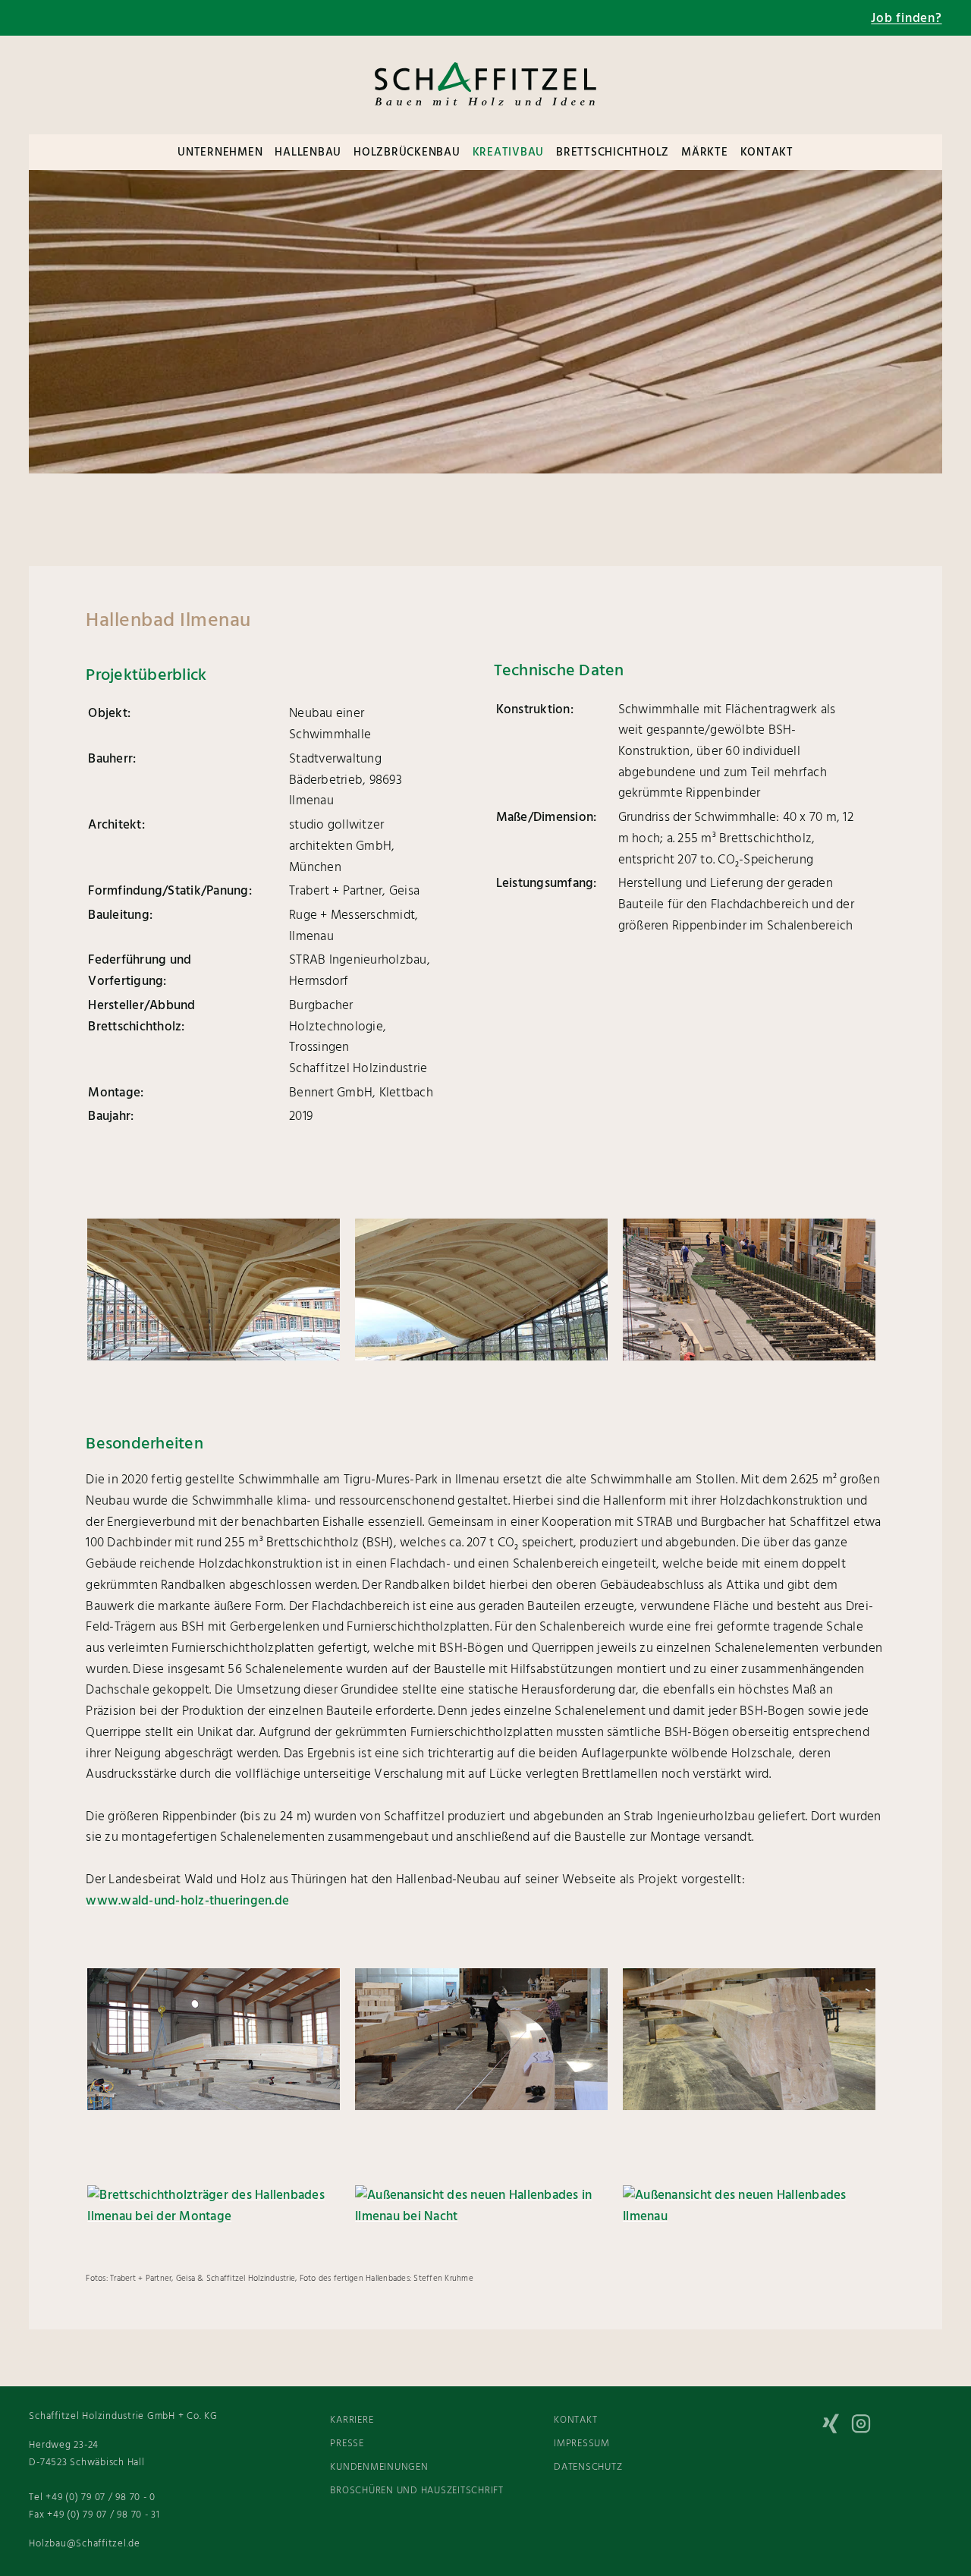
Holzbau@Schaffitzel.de (85, 2544)
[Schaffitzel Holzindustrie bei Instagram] (866, 2427)
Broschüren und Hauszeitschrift (417, 2491)
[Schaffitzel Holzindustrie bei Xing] (836, 2427)
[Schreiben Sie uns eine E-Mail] (143, 18)
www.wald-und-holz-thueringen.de (187, 1901)
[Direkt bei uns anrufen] (97, 18)
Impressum (582, 2444)
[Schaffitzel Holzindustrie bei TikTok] (806, 2427)
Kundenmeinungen (379, 2467)
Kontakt (767, 153)
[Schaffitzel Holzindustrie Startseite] (485, 118)
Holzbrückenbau (407, 153)
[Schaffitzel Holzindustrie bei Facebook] (927, 2427)
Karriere (352, 2420)
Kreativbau (509, 153)
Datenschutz (588, 2467)
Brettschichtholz (613, 153)
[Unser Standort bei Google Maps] (188, 18)
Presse (347, 2444)
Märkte (705, 153)
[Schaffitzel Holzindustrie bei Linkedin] (897, 2427)
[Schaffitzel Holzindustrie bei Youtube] (927, 2464)
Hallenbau (308, 153)
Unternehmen (220, 153)
